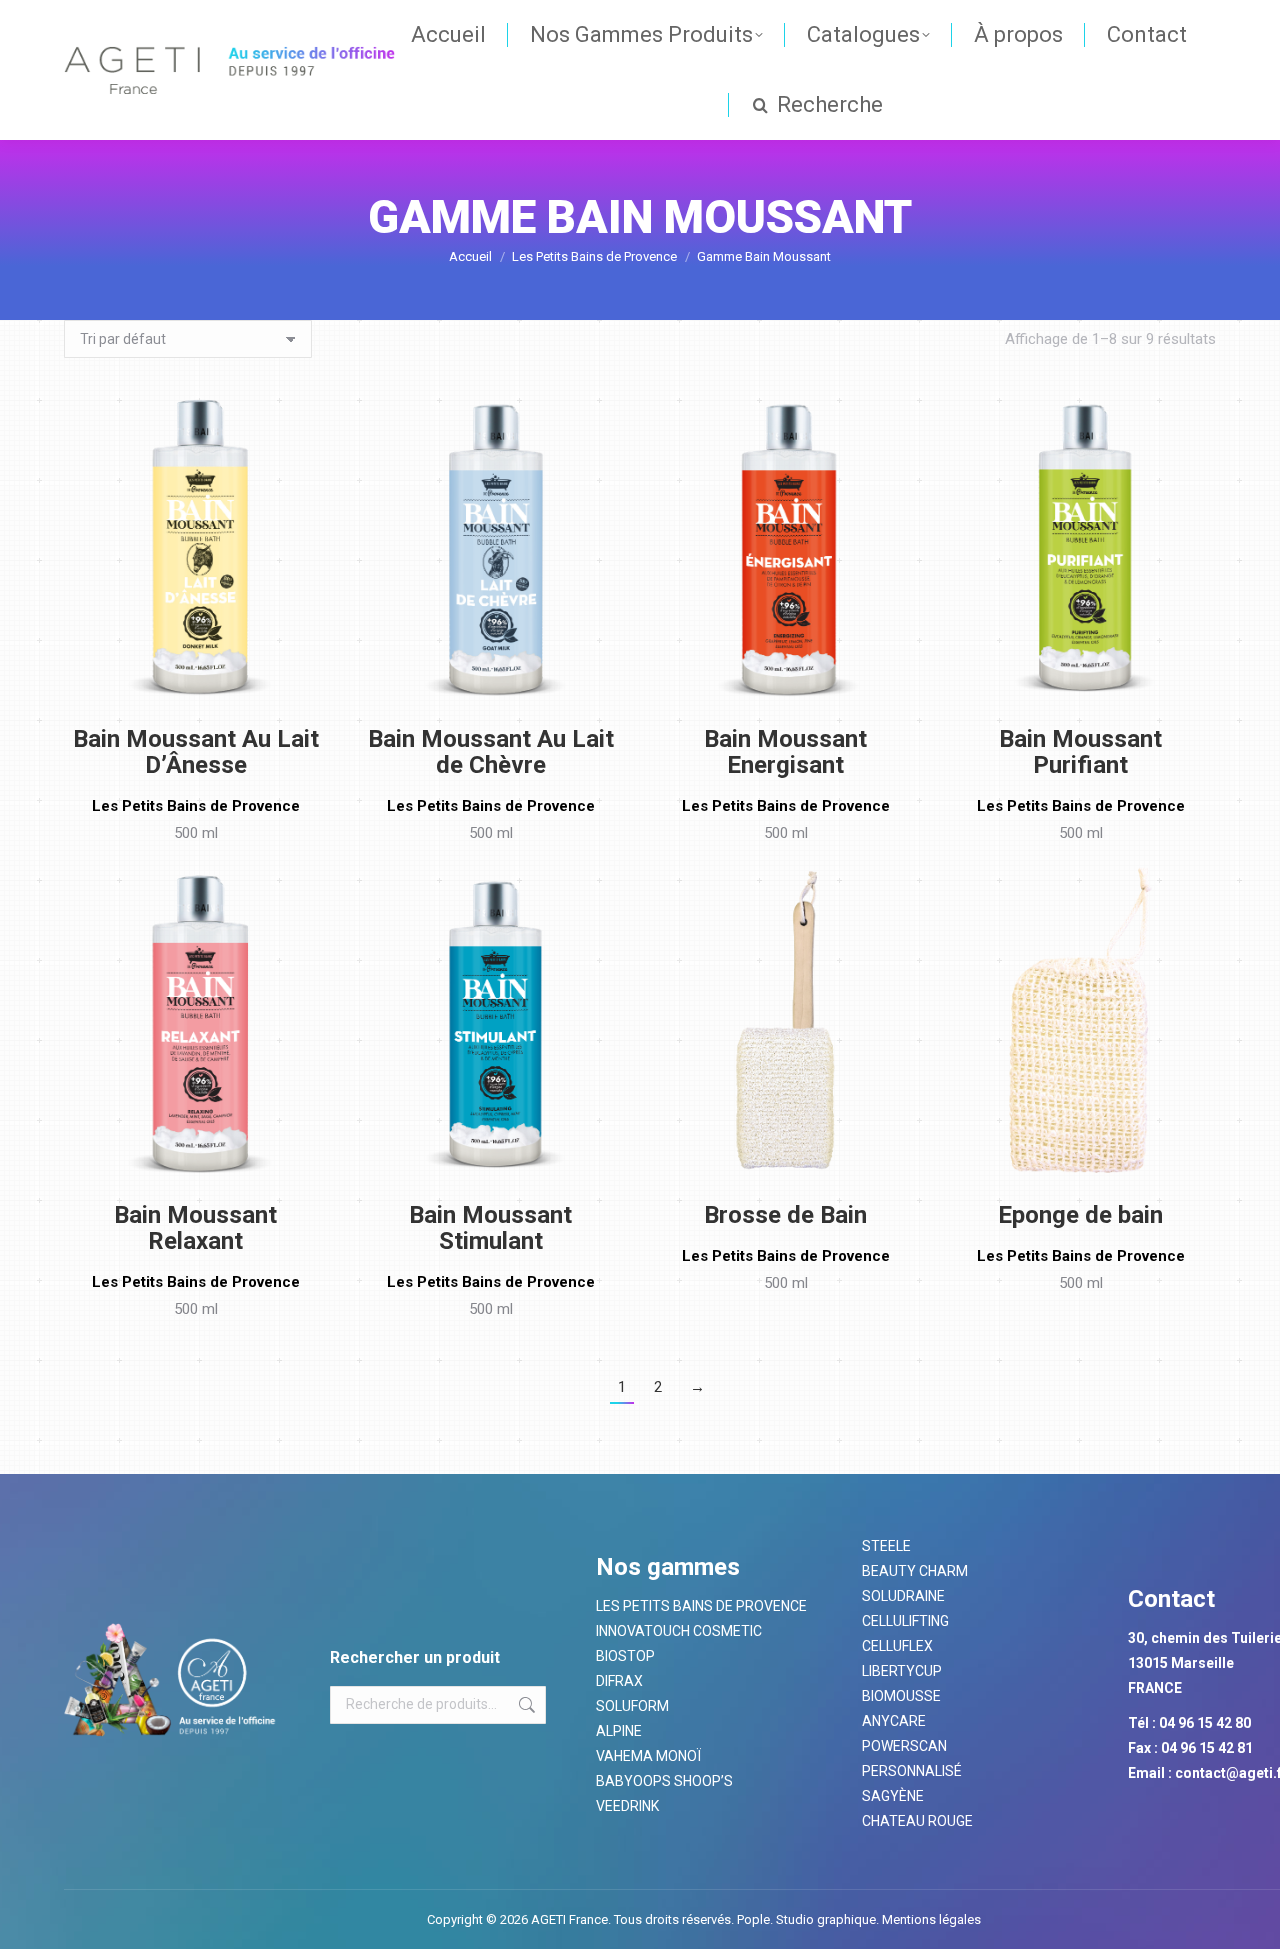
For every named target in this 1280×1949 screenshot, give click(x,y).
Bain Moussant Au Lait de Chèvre (491, 752)
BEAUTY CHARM (915, 1571)
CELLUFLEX (897, 1646)
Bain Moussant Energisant (785, 752)
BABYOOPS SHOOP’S (664, 1781)
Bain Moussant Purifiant (1080, 752)
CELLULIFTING (905, 1621)
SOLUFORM (632, 1706)
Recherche (525, 1705)
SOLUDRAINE (903, 1596)
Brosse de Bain (785, 1215)
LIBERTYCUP (902, 1671)
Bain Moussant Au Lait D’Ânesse (196, 752)
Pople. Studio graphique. (808, 1919)
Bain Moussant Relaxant (195, 1228)
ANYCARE (894, 1721)
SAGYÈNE (893, 1796)
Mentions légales (930, 1919)
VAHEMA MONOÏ (648, 1756)
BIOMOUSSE (901, 1696)
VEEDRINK (627, 1806)
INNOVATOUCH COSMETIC (679, 1631)
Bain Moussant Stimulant (490, 1228)
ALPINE (619, 1731)
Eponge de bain (1080, 1215)
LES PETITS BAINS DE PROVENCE (701, 1606)
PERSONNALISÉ (912, 1771)
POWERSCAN (904, 1746)
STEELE (886, 1546)
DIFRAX (619, 1681)
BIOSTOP (625, 1656)
